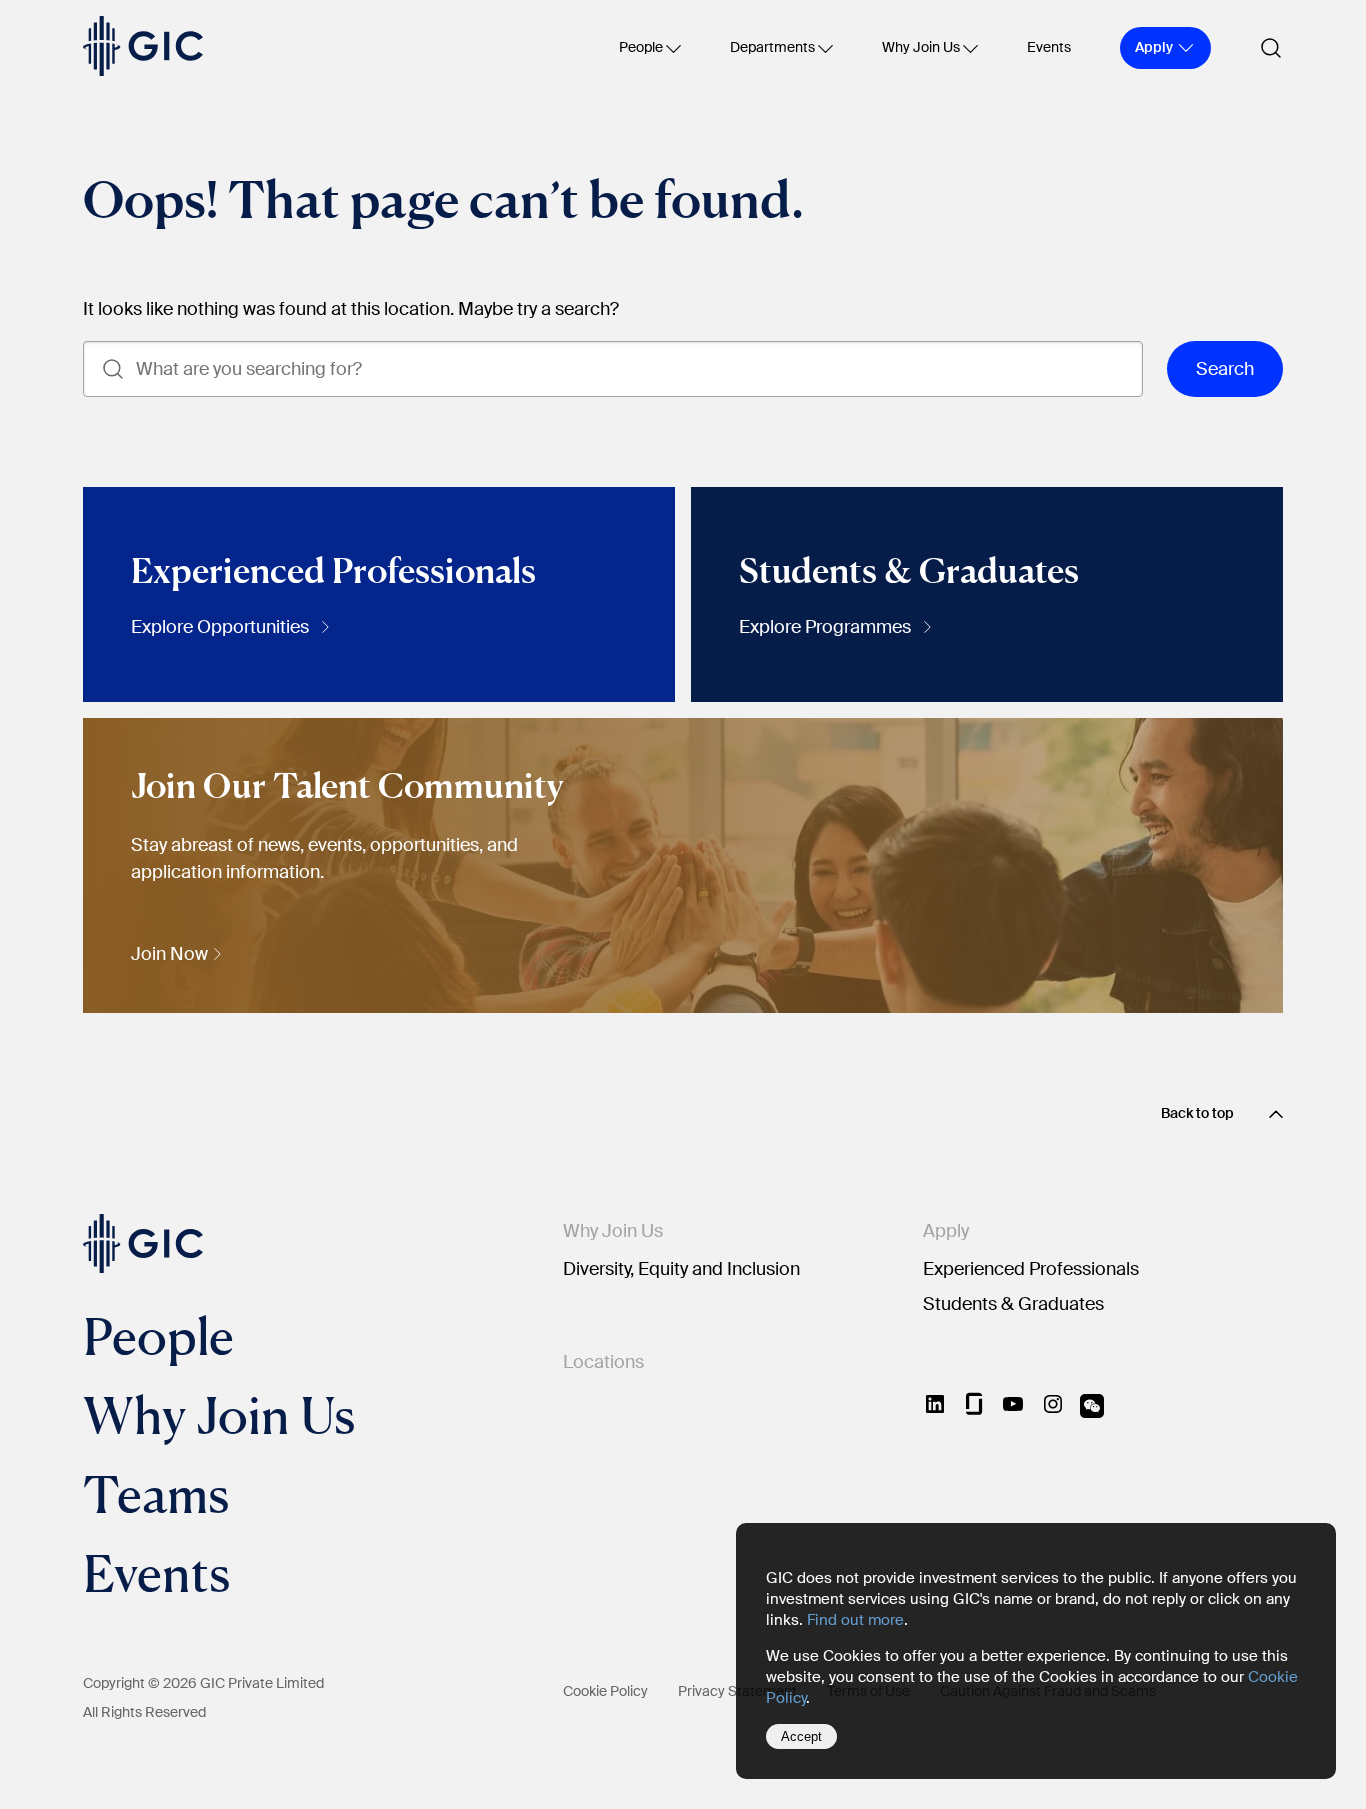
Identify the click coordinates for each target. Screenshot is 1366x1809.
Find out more (855, 1620)
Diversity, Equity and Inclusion (681, 1269)
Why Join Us (921, 47)
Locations (603, 1362)
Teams (156, 1493)
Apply (946, 1231)
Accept (801, 1736)
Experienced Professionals (1031, 1269)
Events (1049, 47)
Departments (772, 47)
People (641, 47)
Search (1225, 369)
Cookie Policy (605, 1691)
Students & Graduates (1013, 1304)
